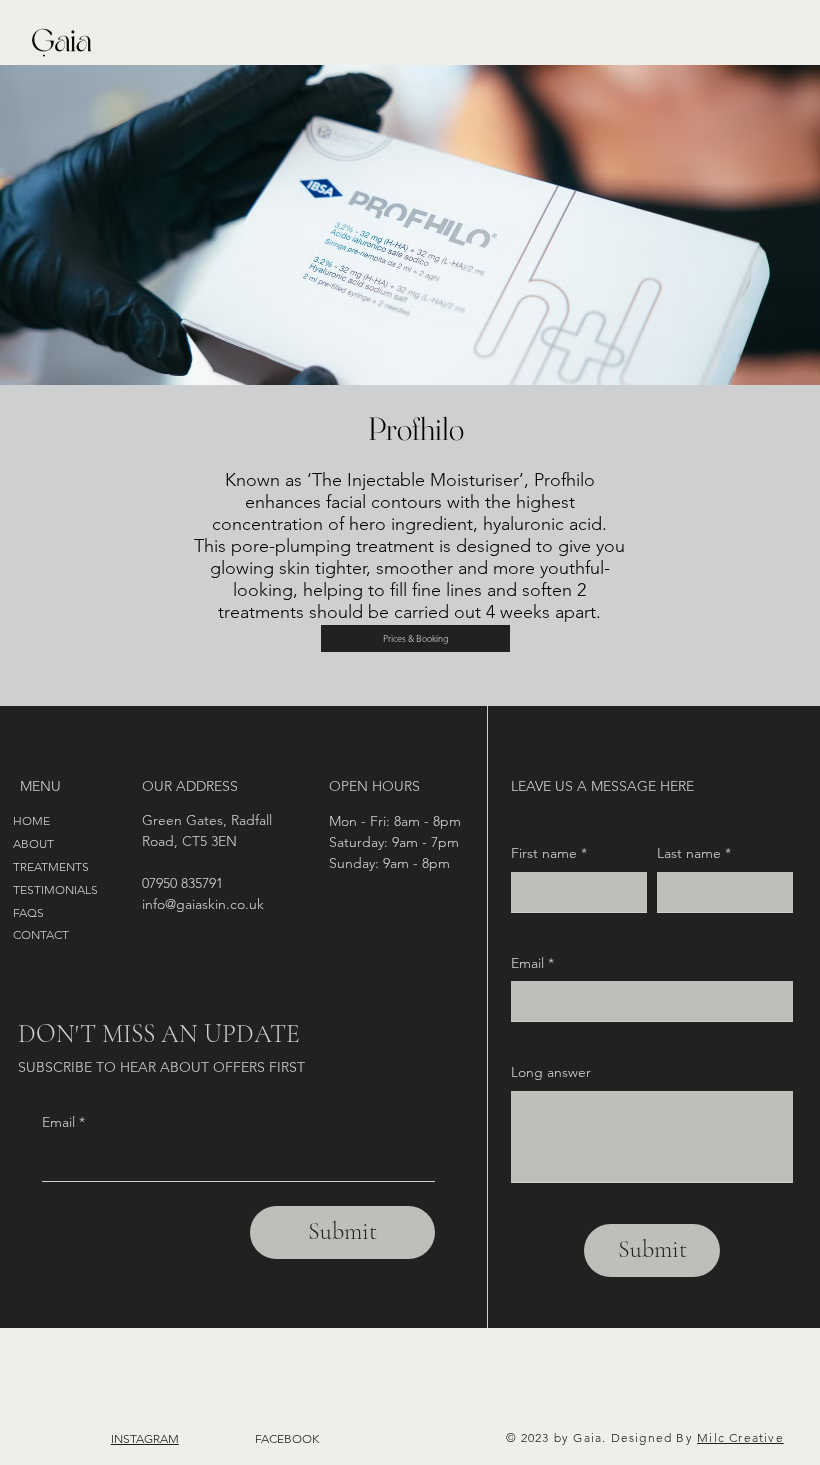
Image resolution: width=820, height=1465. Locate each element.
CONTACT (41, 934)
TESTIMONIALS (55, 889)
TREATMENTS (51, 866)
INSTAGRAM (145, 1438)
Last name (694, 853)
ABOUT (33, 843)
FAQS (28, 912)
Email (63, 1122)
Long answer (551, 1072)
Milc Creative (740, 1437)
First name (549, 853)
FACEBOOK (287, 1438)
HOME (31, 820)
